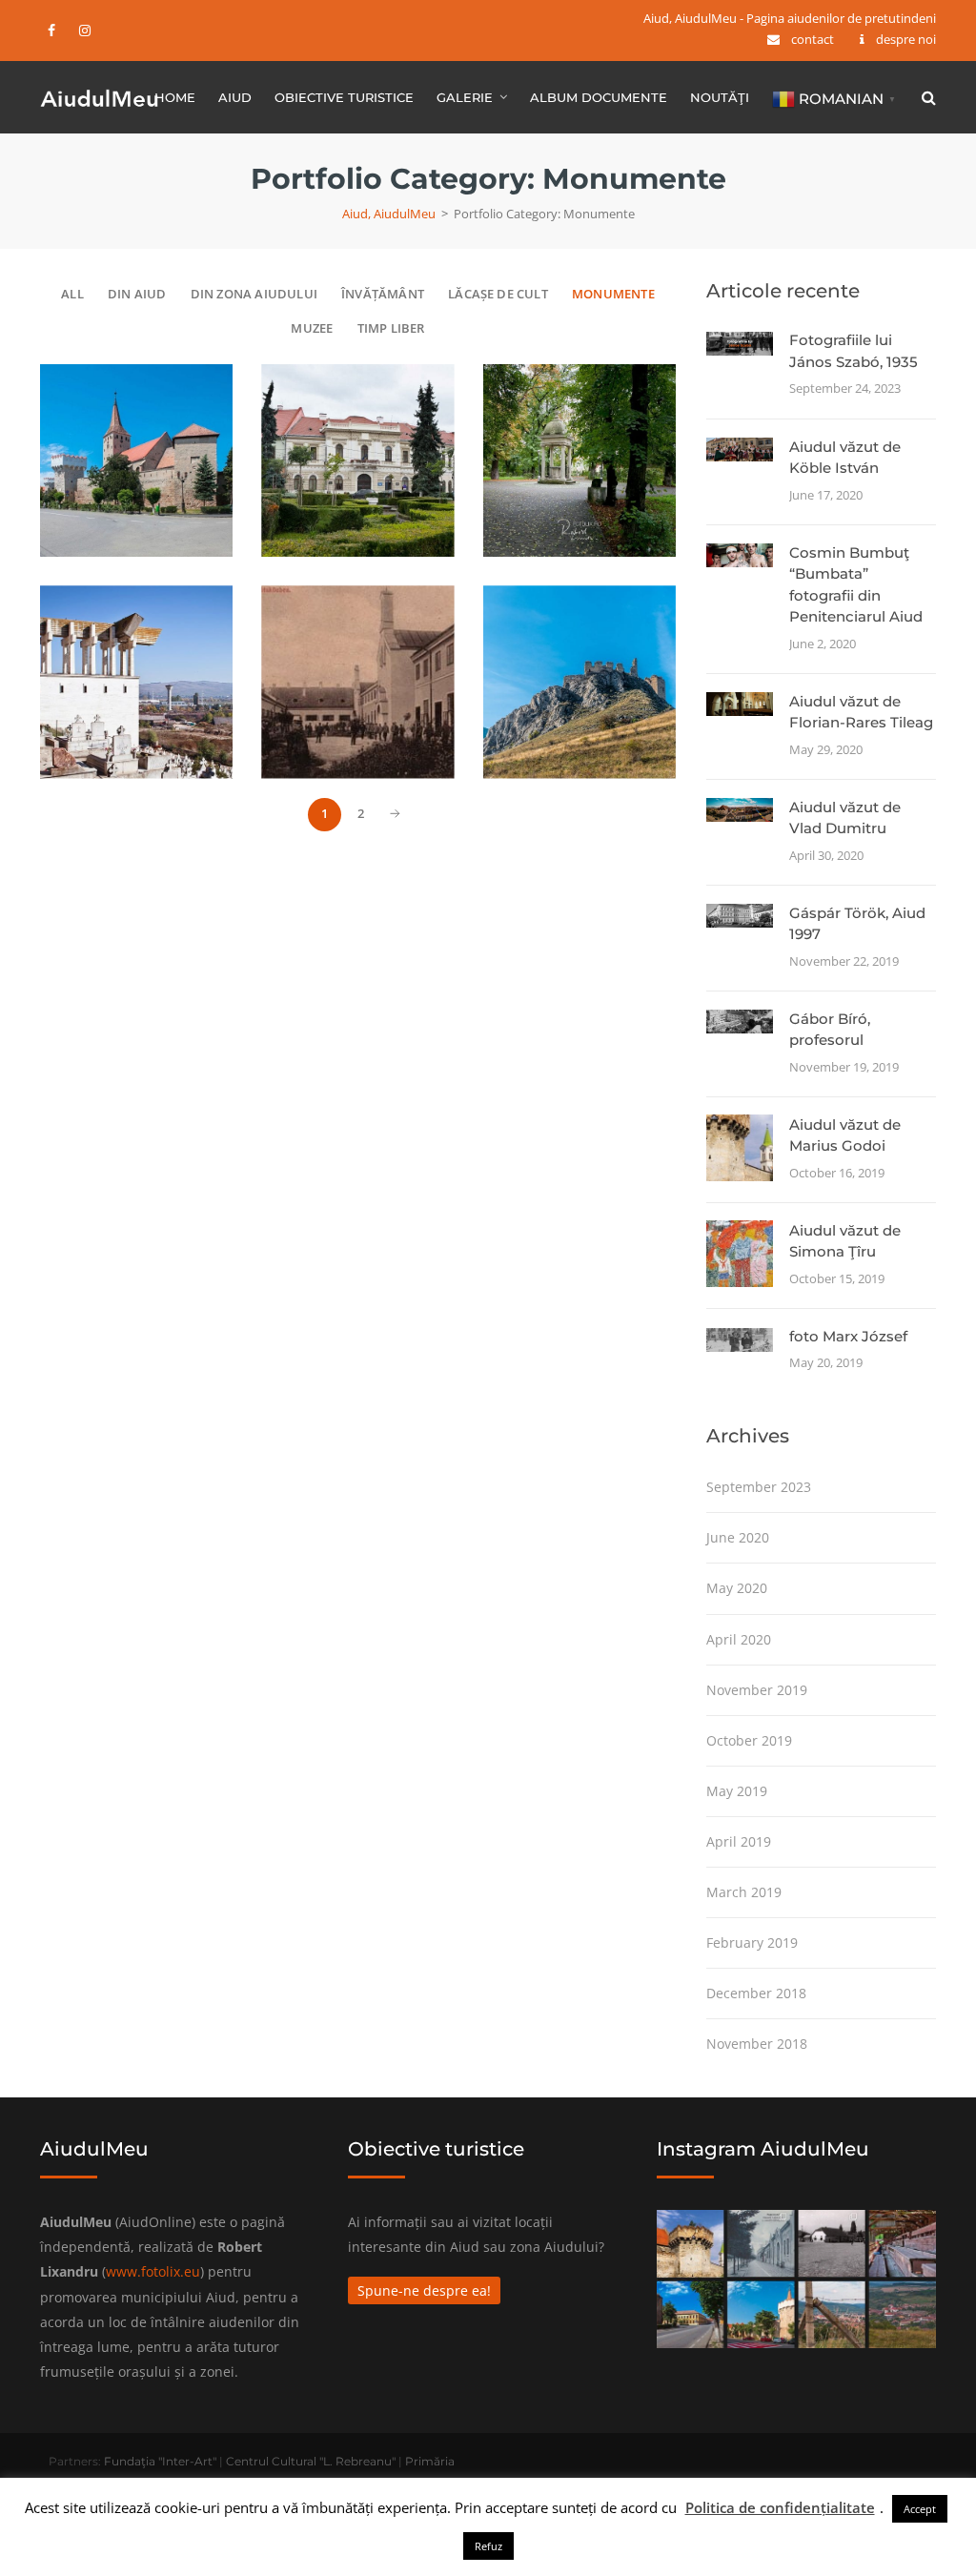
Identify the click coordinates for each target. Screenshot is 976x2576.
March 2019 (744, 1892)
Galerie (465, 97)
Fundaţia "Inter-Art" (160, 2461)
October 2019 (749, 1740)
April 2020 (739, 1639)
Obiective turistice (344, 97)
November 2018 (757, 2044)
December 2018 (756, 1993)
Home (175, 97)
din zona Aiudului (254, 294)
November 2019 (757, 1690)
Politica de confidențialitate (780, 2507)
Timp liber (391, 328)
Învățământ (383, 294)
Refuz (488, 2546)
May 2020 (737, 1588)
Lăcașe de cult (498, 294)
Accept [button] (920, 2509)
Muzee (312, 328)
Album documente (599, 97)
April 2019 (739, 1841)
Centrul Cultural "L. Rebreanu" (311, 2461)
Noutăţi (720, 97)
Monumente (613, 294)
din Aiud (137, 294)
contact (813, 39)
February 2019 (752, 1942)
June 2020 (738, 1537)
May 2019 (737, 1791)
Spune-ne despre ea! (424, 2290)
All (72, 294)
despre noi (906, 39)
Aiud (235, 97)
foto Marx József (848, 1336)
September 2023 (759, 1487)
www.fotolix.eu (153, 2271)
